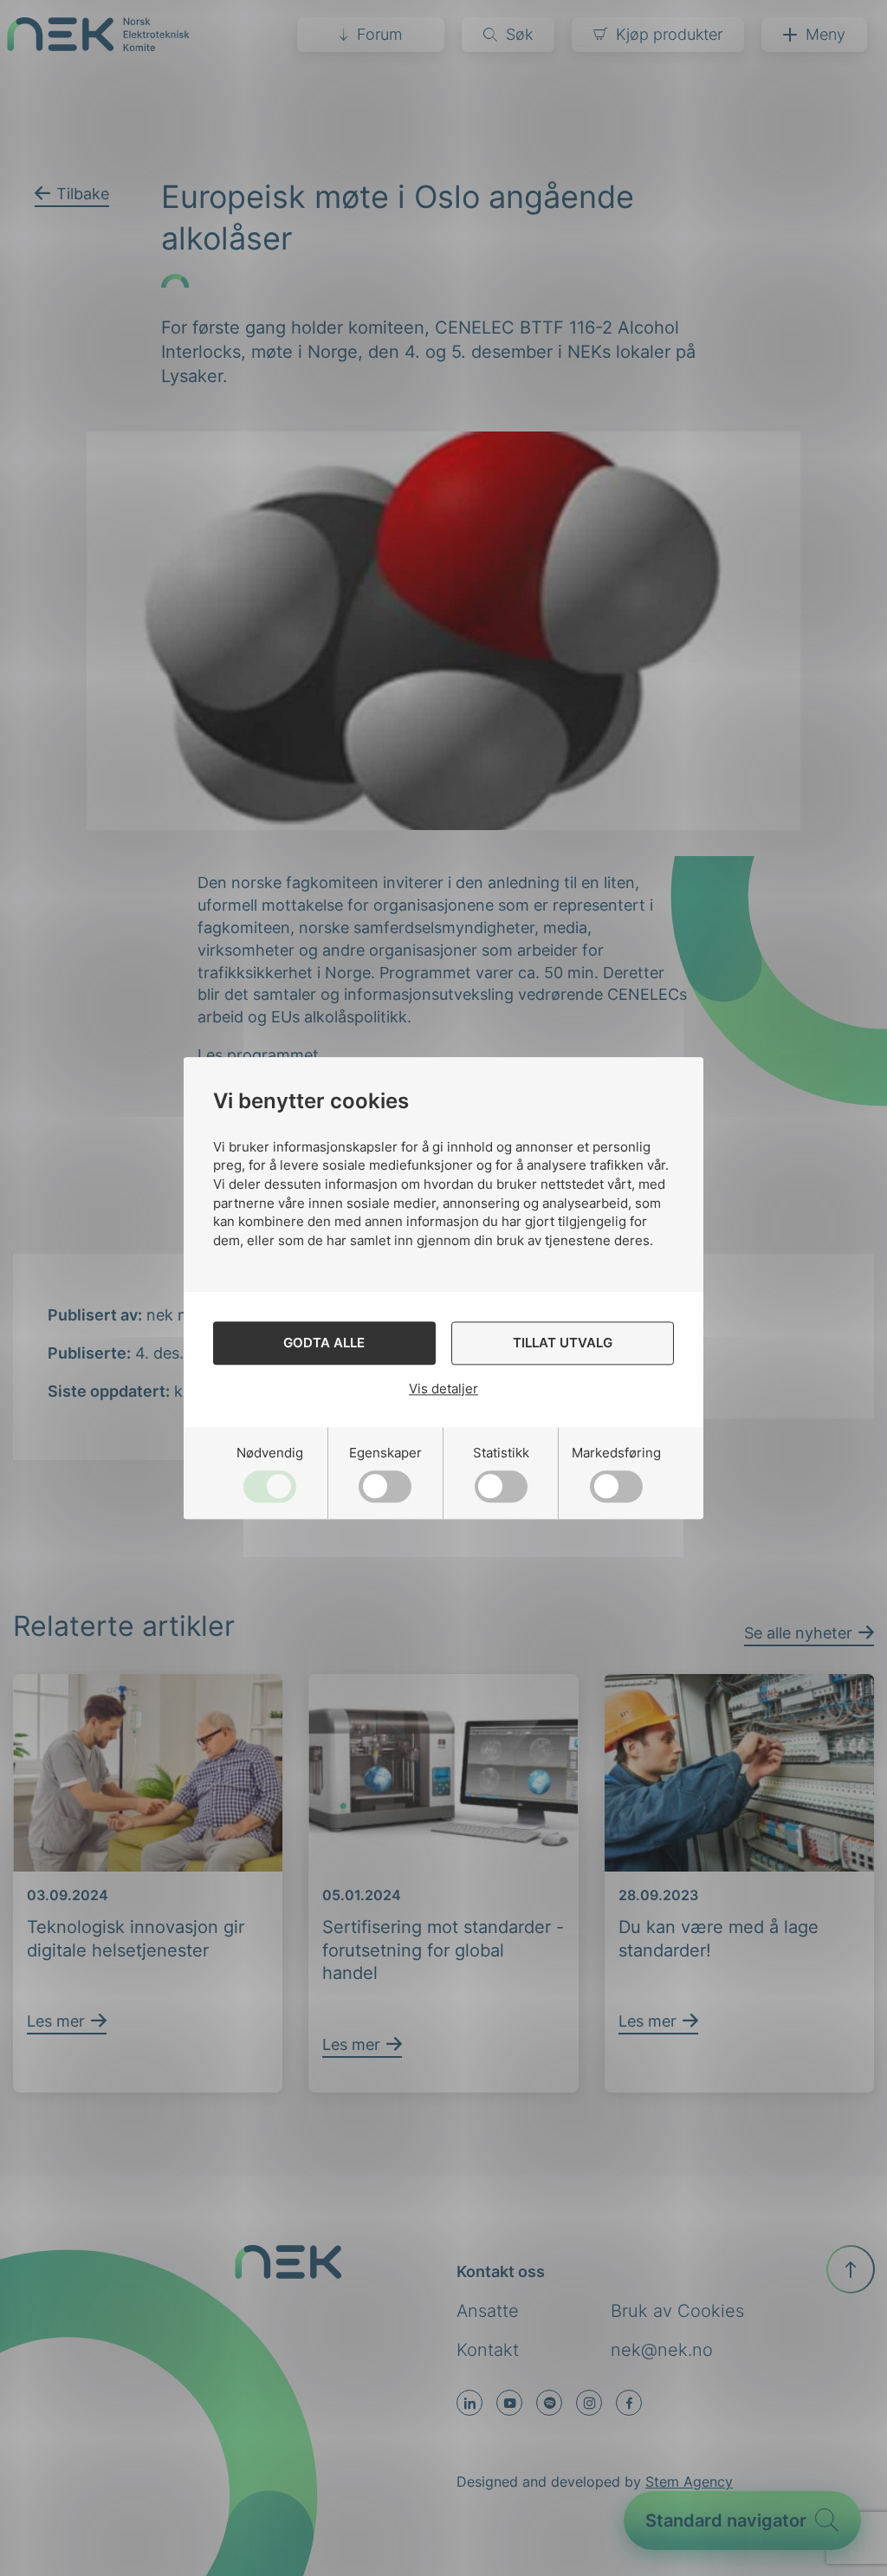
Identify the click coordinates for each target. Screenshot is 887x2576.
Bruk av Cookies (677, 2311)
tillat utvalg (563, 1343)
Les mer (56, 2021)
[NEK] (98, 45)
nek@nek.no (662, 2350)
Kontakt (488, 2350)
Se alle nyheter (798, 1633)
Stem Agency (689, 2482)
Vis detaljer (443, 1389)
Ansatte (488, 2311)
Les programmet (258, 1055)
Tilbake (83, 194)
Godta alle (324, 1343)
